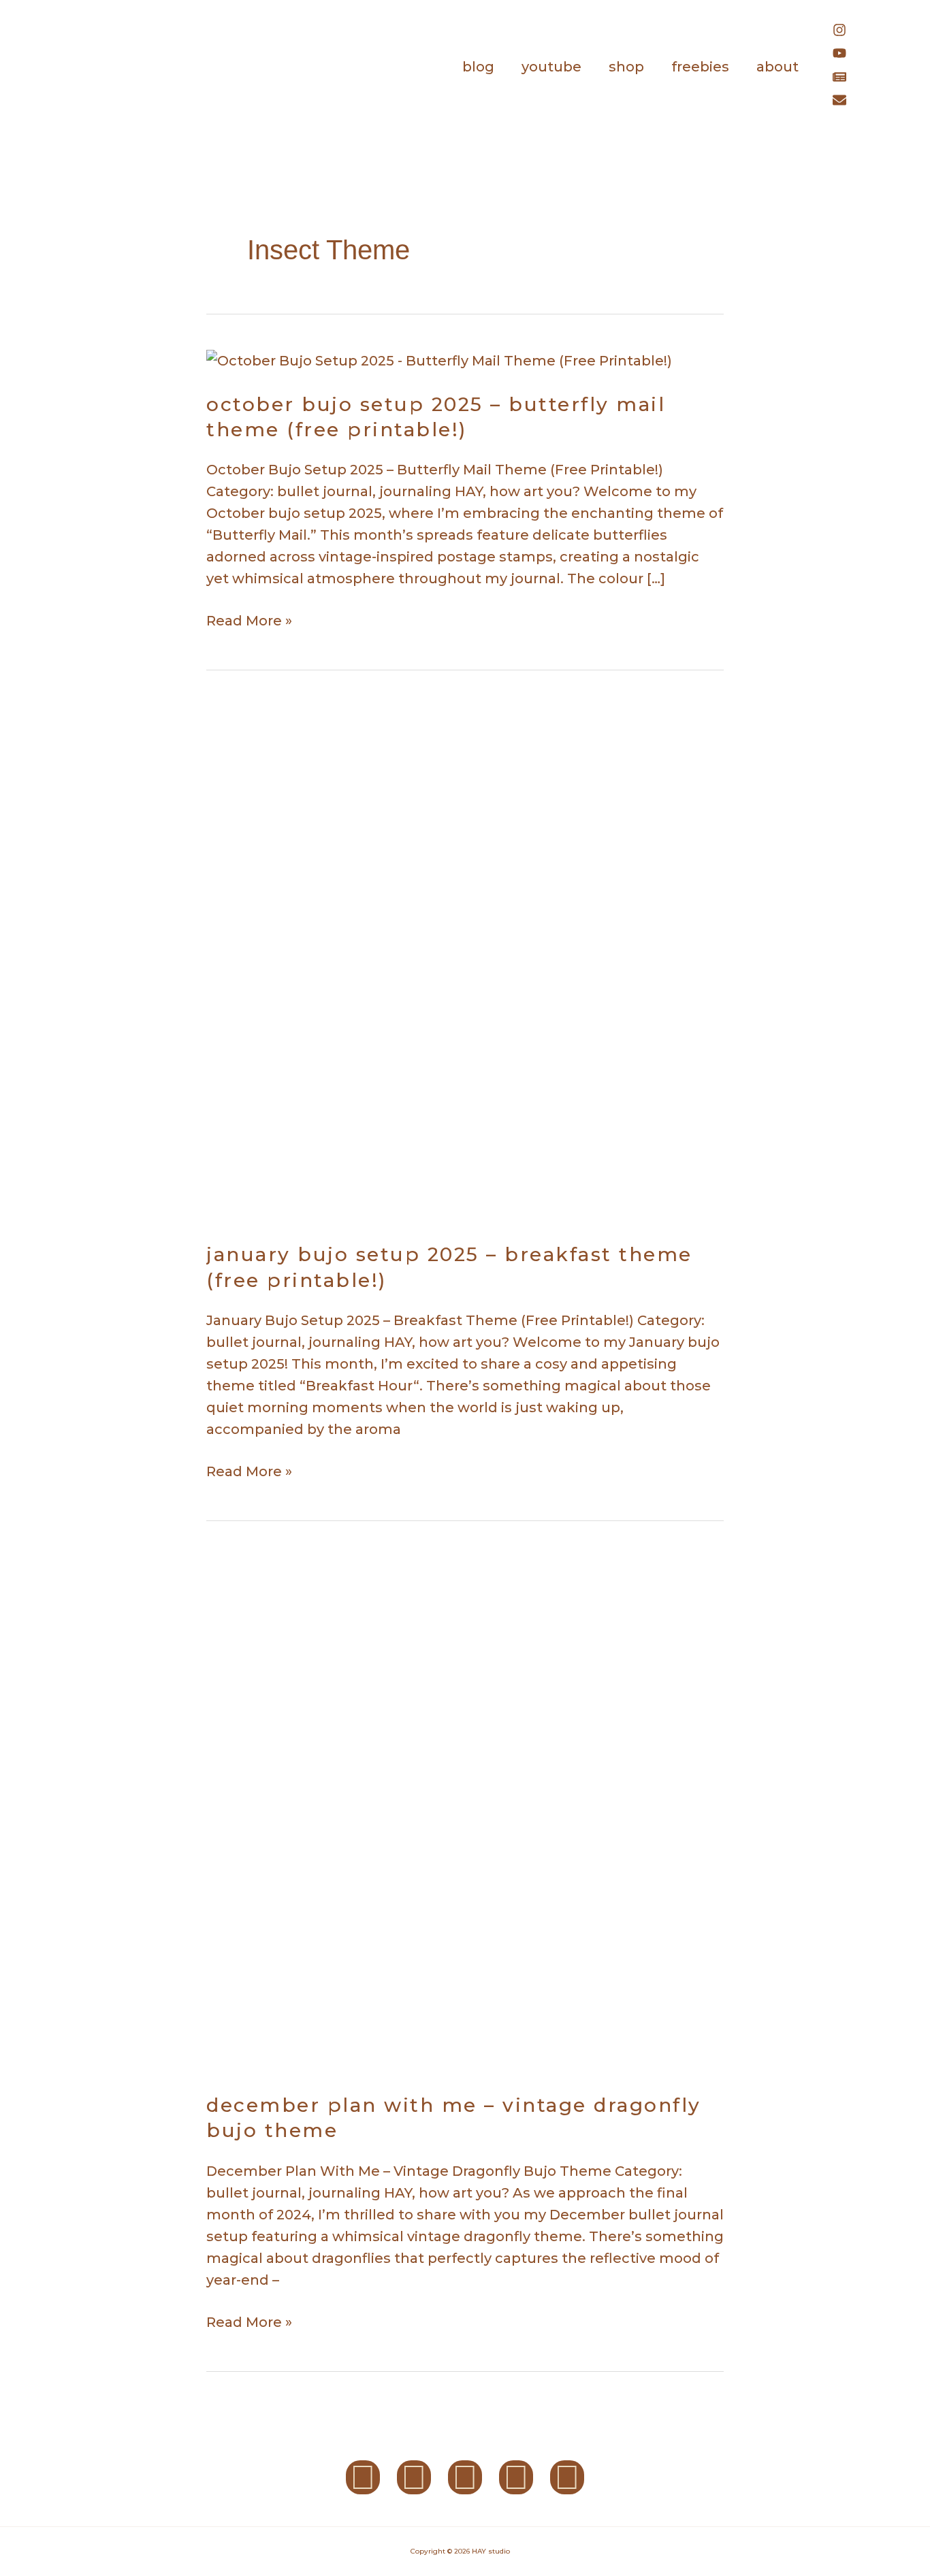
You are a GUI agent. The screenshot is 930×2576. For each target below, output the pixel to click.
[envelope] (843, 102)
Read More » (249, 619)
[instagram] (846, 32)
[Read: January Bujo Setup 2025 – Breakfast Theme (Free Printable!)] (465, 962)
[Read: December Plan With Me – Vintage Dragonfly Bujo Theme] (465, 1812)
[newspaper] (846, 79)
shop (626, 67)
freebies (700, 67)
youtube (551, 67)
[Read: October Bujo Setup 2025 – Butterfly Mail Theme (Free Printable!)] (439, 359)
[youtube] (846, 55)
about (777, 67)
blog (478, 67)
